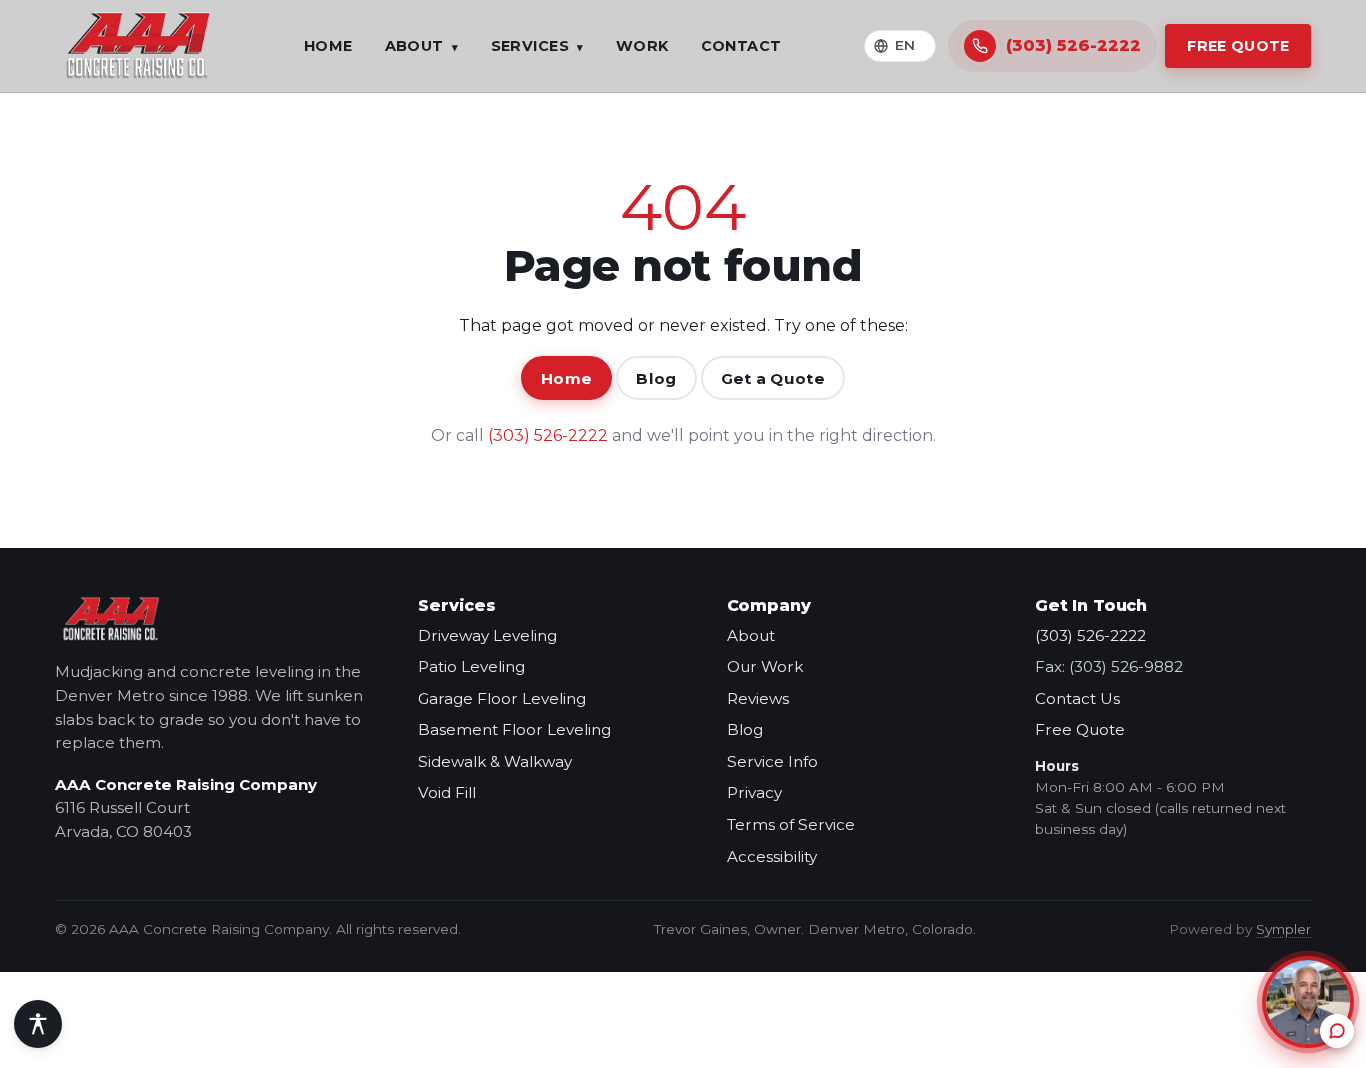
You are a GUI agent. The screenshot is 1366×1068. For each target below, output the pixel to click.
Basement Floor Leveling (514, 729)
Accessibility (772, 856)
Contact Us (1077, 698)
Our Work (765, 666)
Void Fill (447, 792)
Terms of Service (791, 824)
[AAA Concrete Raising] (138, 46)
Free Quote (1238, 46)
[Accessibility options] (38, 1024)
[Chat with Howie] (1308, 1002)
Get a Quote (773, 378)
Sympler (1283, 929)
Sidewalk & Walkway (495, 761)
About (422, 46)
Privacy (754, 792)
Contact (741, 46)
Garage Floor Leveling (502, 698)
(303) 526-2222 (548, 435)
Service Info (772, 761)
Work (642, 46)
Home (328, 46)
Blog (656, 378)
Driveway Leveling (487, 635)
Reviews (758, 698)
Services (537, 46)
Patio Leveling (471, 666)
